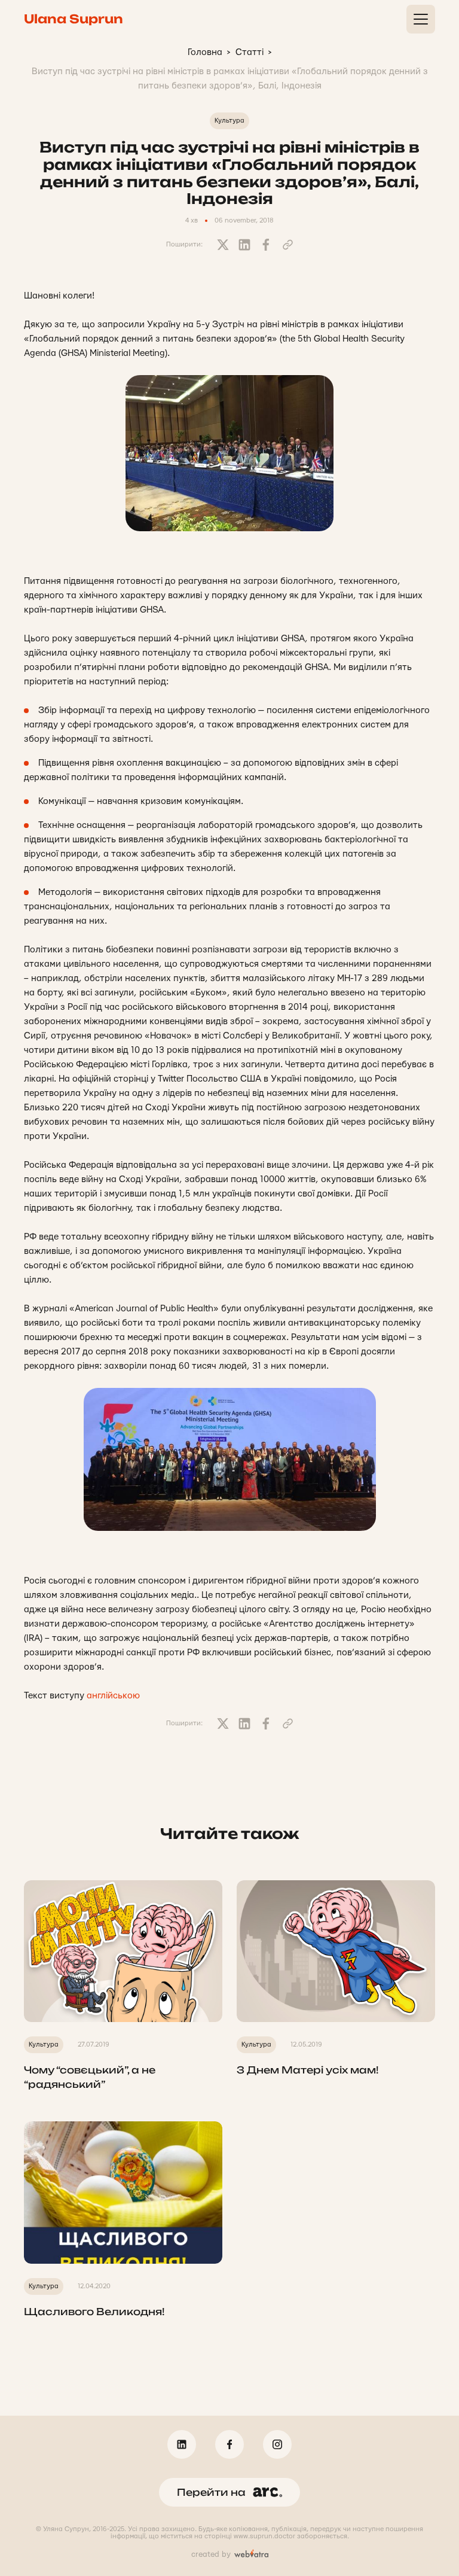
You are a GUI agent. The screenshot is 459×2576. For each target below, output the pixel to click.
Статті (250, 52)
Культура (229, 121)
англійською (113, 1696)
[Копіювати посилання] (287, 245)
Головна (205, 52)
